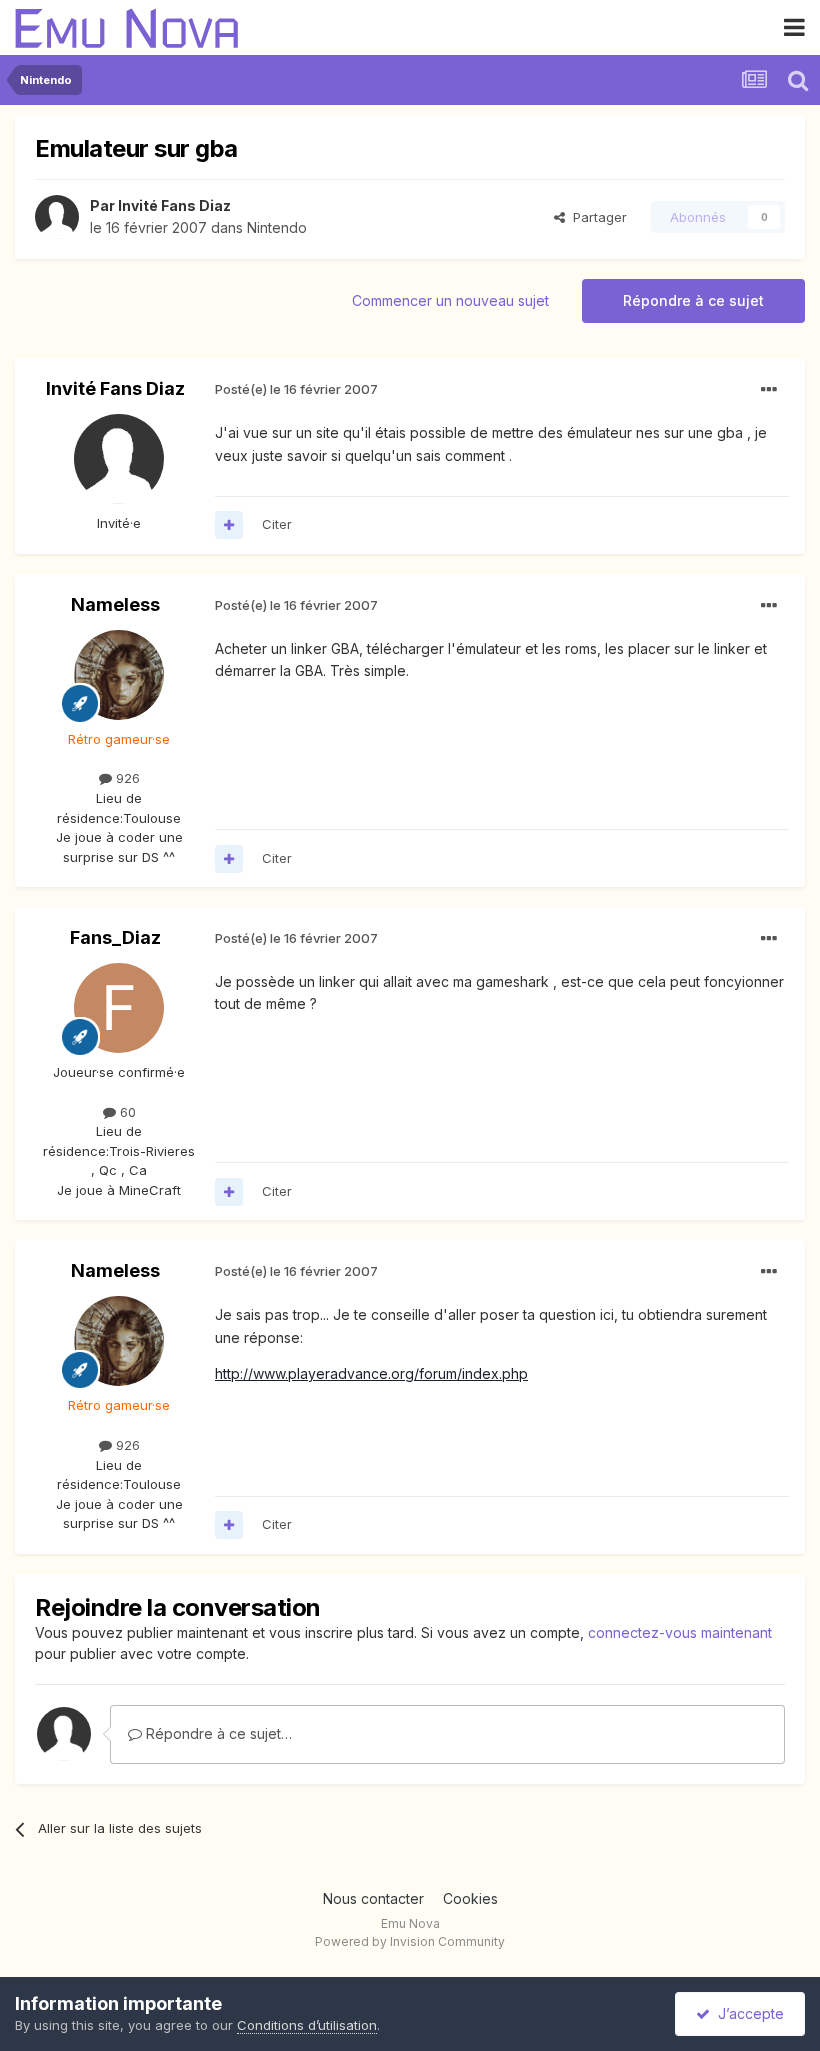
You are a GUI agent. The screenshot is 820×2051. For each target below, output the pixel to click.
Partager (596, 217)
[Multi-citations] (229, 525)
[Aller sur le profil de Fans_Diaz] (119, 1008)
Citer (277, 524)
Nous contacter (373, 1898)
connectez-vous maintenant (680, 1632)
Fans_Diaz (115, 937)
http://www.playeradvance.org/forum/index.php (371, 1373)
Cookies (470, 1898)
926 (126, 778)
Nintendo (277, 227)
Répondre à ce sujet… (217, 1733)
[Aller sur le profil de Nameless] (119, 675)
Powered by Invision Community (410, 1941)
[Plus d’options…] (769, 390)
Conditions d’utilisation (307, 2025)
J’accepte (747, 2013)
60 (126, 1112)
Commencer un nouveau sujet (450, 300)
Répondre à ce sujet (693, 300)
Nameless (115, 604)
